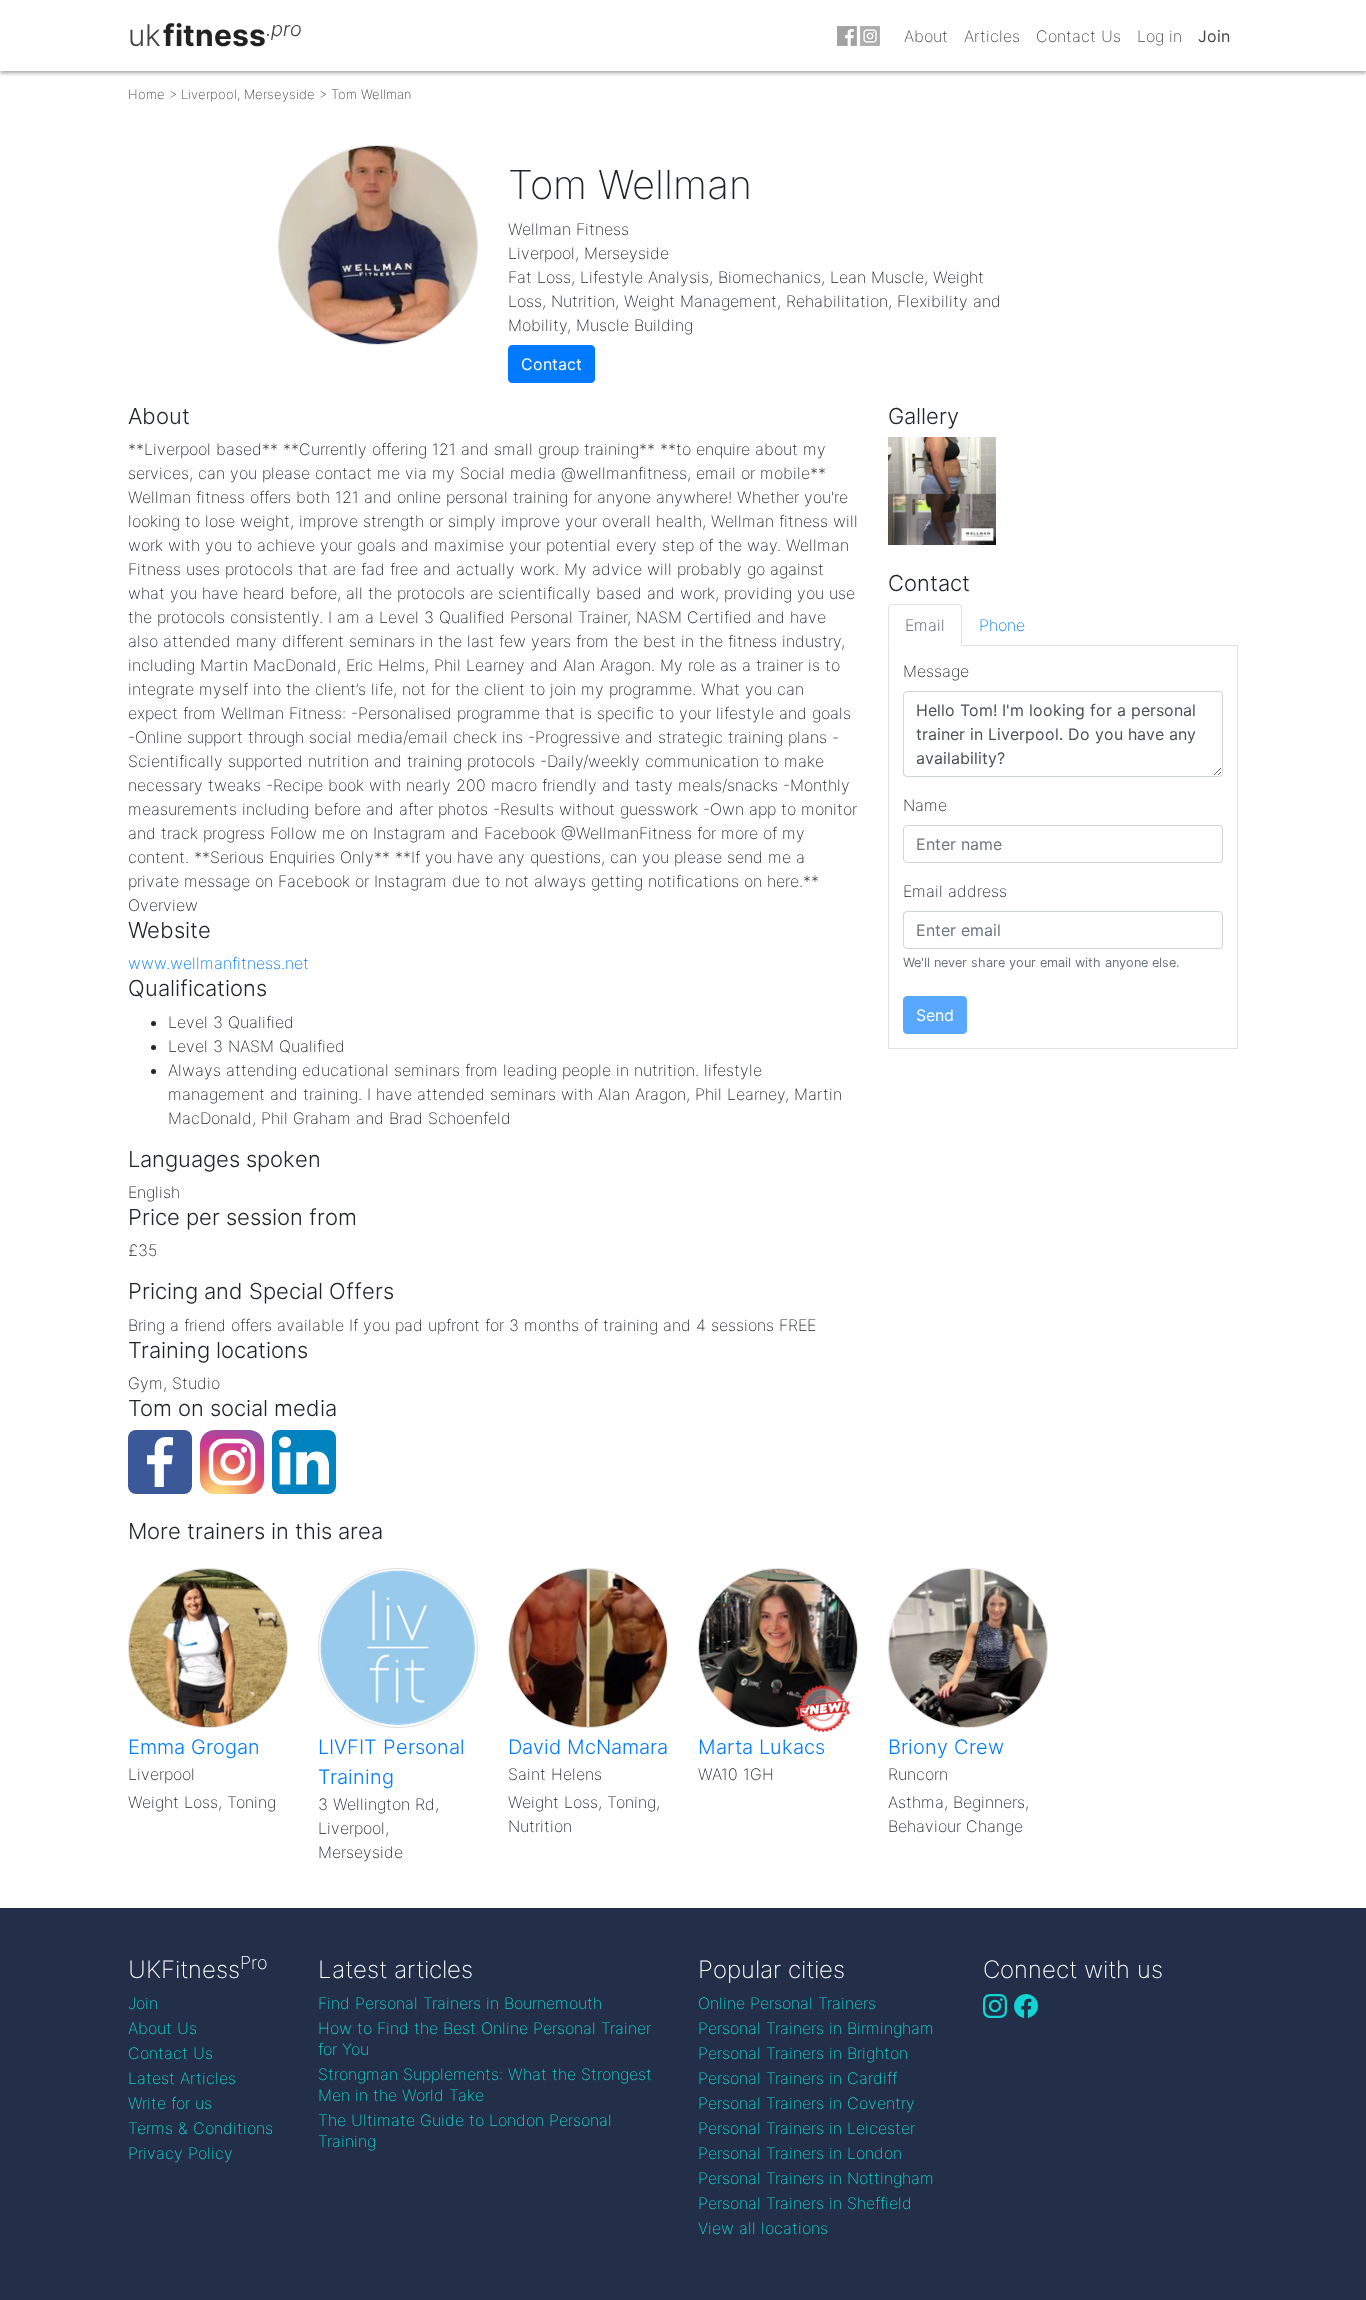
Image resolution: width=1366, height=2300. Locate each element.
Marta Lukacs (761, 1747)
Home (146, 94)
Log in (1159, 36)
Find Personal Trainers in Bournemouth (460, 2003)
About (926, 36)
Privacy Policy (180, 2153)
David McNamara (588, 1747)
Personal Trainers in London (800, 2153)
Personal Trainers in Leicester (806, 2128)
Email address (955, 891)
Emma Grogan (194, 1747)
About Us (162, 2028)
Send (935, 1015)
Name (925, 805)
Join (1214, 36)
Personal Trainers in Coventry (806, 2103)
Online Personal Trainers (787, 2003)
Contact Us (1078, 36)
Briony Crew (946, 1747)
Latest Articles (182, 2078)
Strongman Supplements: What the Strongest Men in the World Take (485, 2084)
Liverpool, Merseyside (248, 94)
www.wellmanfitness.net (218, 963)
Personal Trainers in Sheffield (805, 2203)
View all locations (763, 2228)
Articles (992, 36)
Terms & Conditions (200, 2128)
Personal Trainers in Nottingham (816, 2178)
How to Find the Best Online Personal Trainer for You (484, 2038)
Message (936, 671)
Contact (551, 364)
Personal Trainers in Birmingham (816, 2028)
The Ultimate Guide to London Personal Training (465, 2130)
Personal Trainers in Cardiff (797, 2078)
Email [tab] (925, 625)
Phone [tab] (1002, 625)
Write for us (170, 2103)
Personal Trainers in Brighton (803, 2053)
